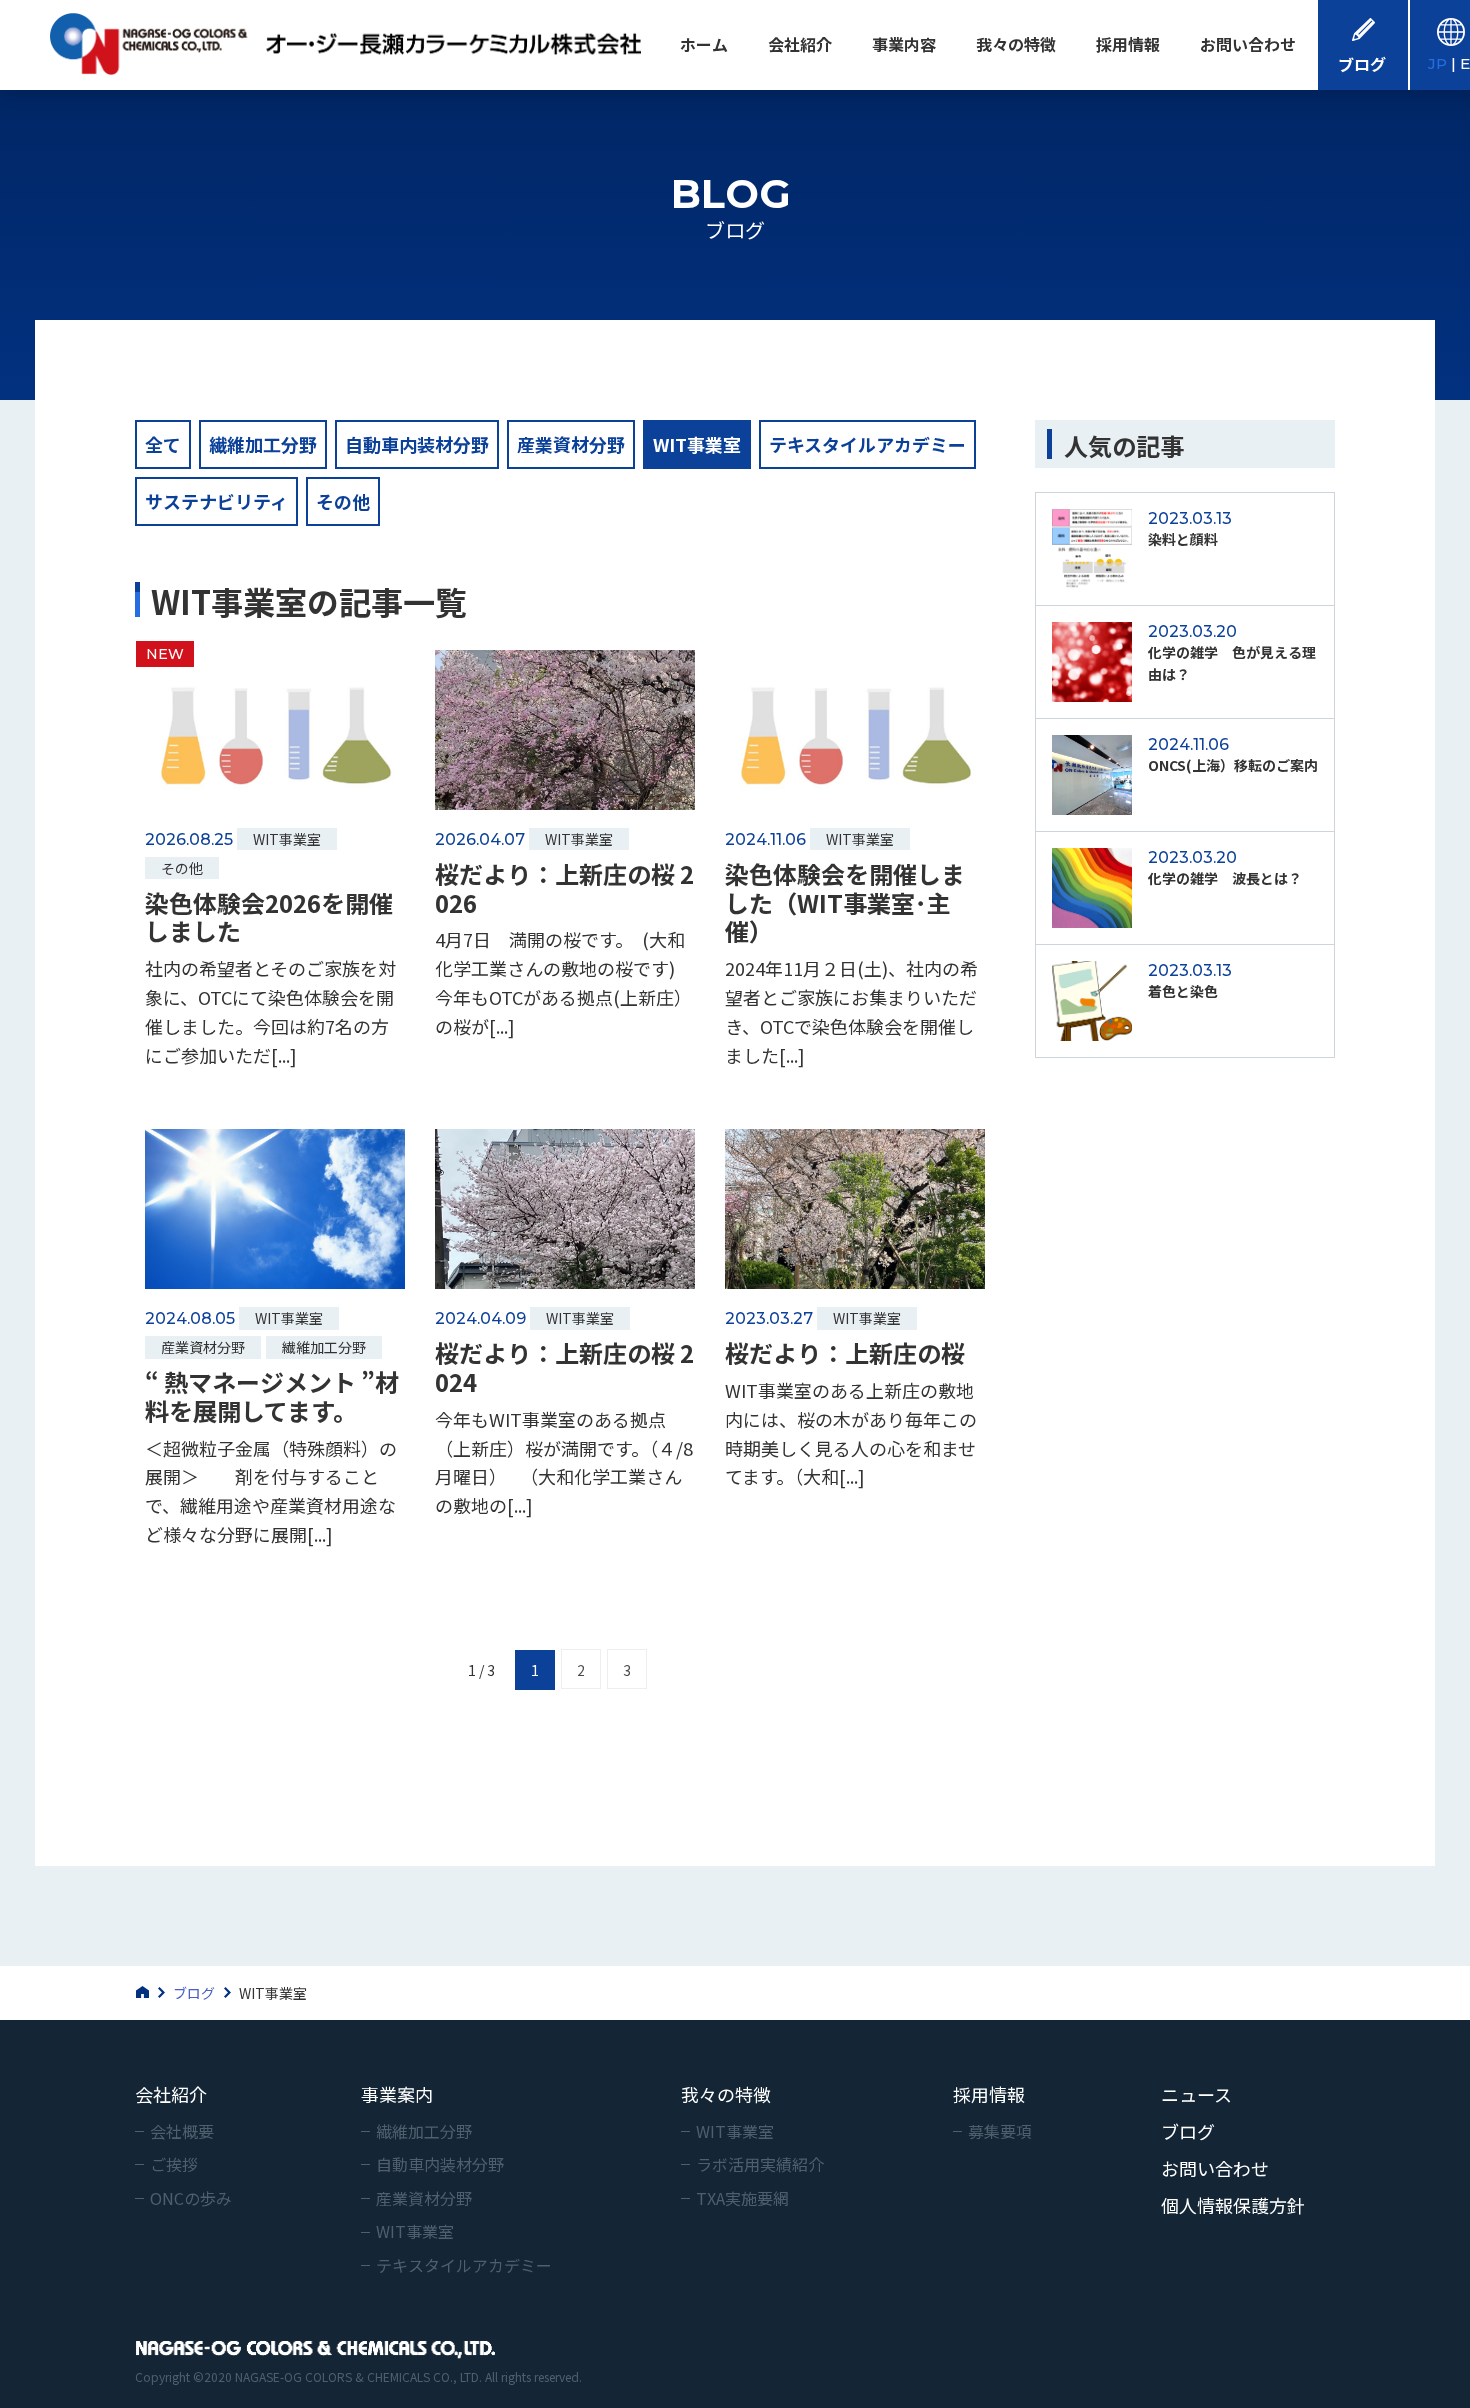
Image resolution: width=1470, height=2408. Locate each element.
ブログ (1188, 2131)
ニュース (1196, 2094)
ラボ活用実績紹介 (760, 2164)
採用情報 (1128, 44)
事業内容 (904, 44)
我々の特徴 (1016, 44)
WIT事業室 (697, 444)
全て (163, 444)
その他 (343, 501)
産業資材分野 (571, 444)
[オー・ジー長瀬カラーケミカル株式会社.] (154, 1993)
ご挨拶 (174, 2164)
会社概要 (182, 2131)
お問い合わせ (1248, 44)
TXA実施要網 (742, 2198)
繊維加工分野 (263, 444)
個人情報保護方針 (1233, 2205)
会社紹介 (800, 44)
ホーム (704, 44)
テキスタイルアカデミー (867, 444)
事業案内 (397, 2094)
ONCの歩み (191, 2198)
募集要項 (1000, 2131)
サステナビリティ (216, 501)
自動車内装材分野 (417, 444)
